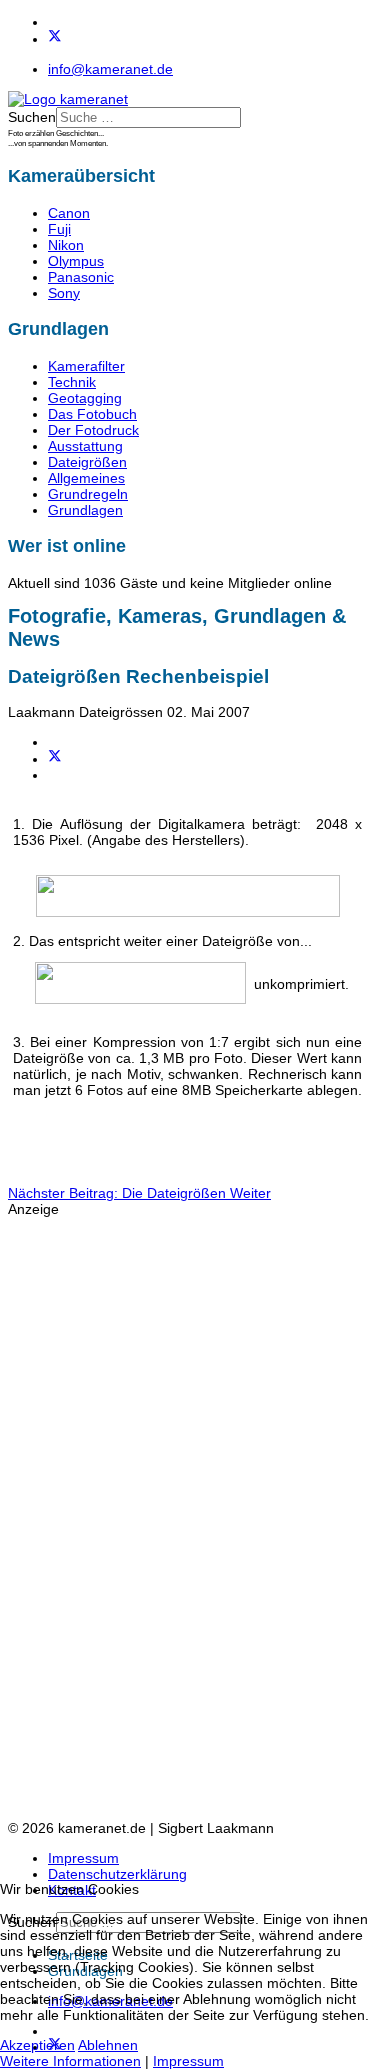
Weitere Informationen (70, 2061)
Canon (69, 213)
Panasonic (81, 277)
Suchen (32, 117)
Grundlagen (85, 510)
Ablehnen (108, 2045)
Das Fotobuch (92, 414)
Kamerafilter (86, 366)
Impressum (83, 1858)
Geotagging (85, 398)
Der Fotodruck (93, 430)
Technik (72, 382)
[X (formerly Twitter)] (55, 759)
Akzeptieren (37, 2045)
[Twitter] (55, 39)
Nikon (66, 245)
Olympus (76, 261)
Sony (64, 293)
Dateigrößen (87, 462)
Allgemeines (86, 478)
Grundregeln (88, 494)
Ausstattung (85, 446)
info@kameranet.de (110, 69)
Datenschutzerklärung (117, 1874)
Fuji (59, 229)
